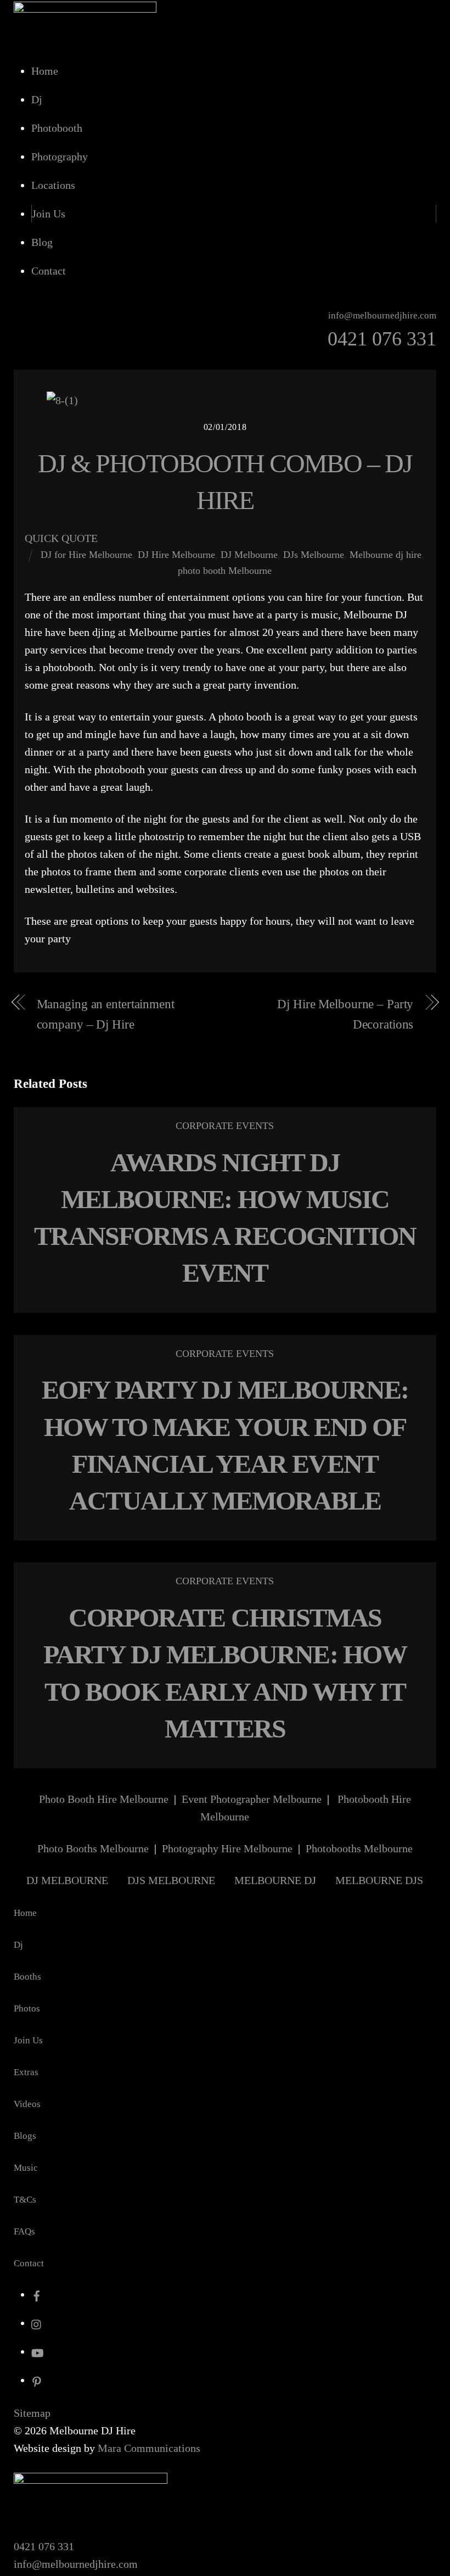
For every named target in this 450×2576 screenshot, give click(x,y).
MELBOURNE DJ (275, 1880)
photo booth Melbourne (225, 571)
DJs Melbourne (314, 555)
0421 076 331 (44, 2546)
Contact (49, 271)
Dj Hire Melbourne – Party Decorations (345, 1014)
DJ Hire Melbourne (176, 555)
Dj (37, 99)
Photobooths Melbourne (359, 1848)
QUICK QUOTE (61, 538)
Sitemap (32, 2413)
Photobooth (57, 128)
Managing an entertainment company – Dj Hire (106, 1014)
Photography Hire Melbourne (227, 1848)
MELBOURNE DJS (379, 1880)
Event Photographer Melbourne (252, 1799)
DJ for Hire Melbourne (86, 555)
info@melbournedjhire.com (76, 2564)
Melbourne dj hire (386, 555)
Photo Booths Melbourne (93, 1848)
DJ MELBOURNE (67, 1880)
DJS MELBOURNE (171, 1880)
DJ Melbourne (249, 555)
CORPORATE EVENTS (225, 1126)
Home (45, 71)
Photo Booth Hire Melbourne (104, 1799)
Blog (42, 242)
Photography (60, 157)
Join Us (49, 214)
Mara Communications (149, 2448)
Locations (53, 185)
